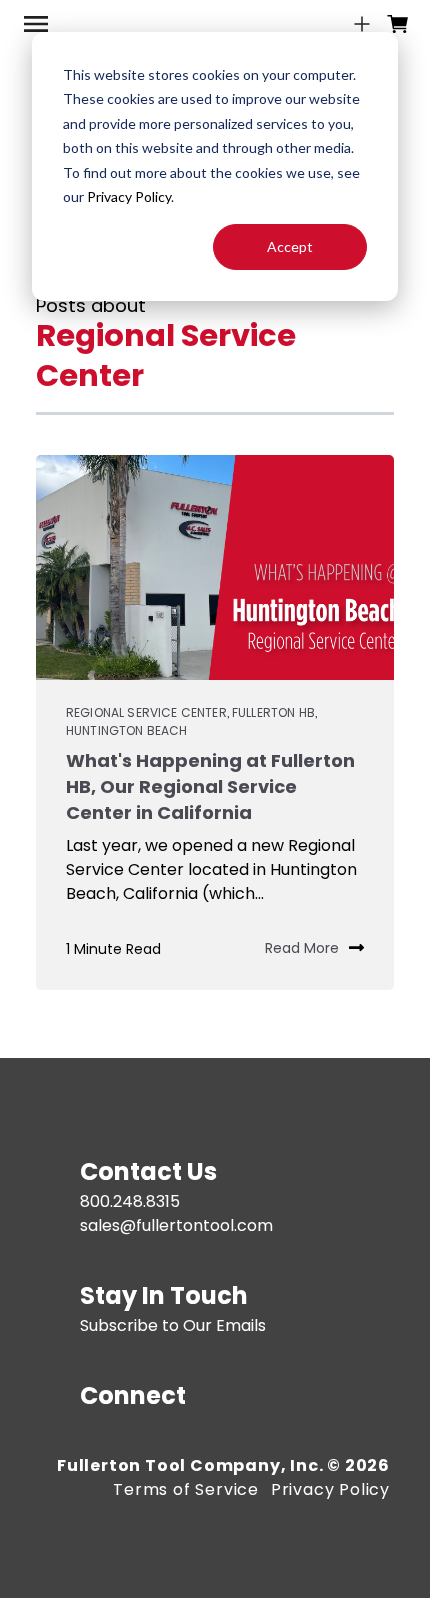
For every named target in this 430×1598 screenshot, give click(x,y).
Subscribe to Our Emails (173, 1325)
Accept (290, 246)
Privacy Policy (129, 196)
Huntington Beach (127, 730)
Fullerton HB (273, 712)
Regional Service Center (146, 712)
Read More (302, 949)
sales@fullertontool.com (176, 1225)
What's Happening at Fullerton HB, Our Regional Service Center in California (210, 786)
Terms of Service (186, 1489)
